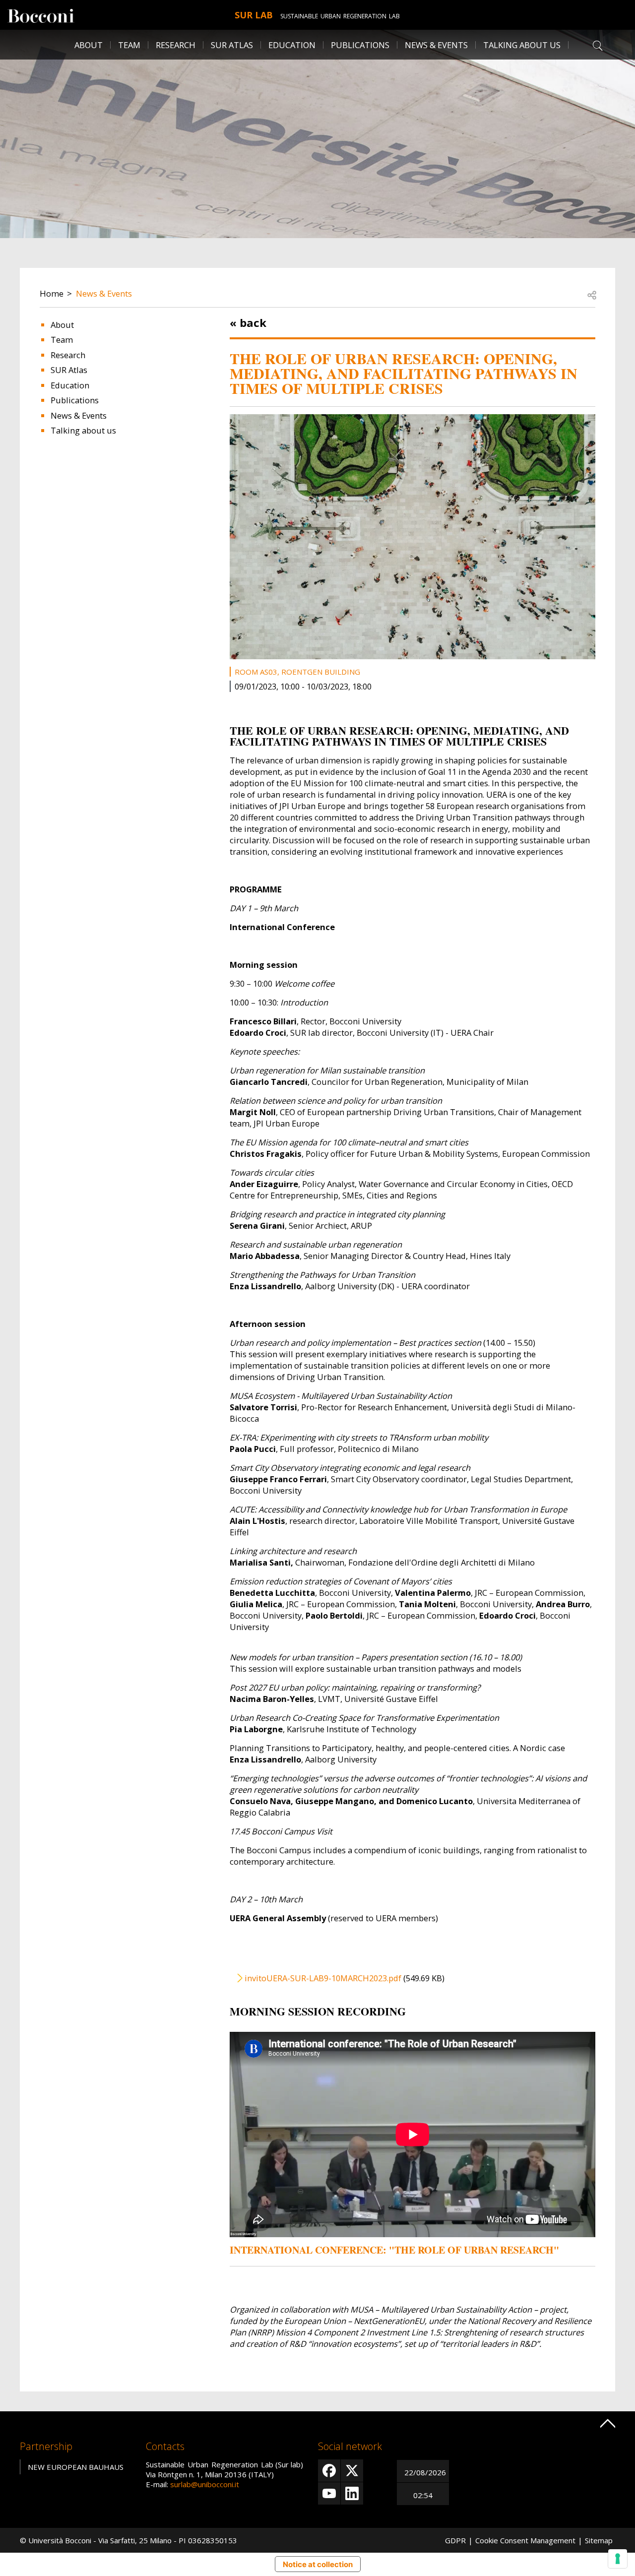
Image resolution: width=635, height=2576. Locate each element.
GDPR (455, 2540)
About (89, 45)
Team (129, 45)
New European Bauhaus (76, 2467)
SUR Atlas (232, 45)
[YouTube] (329, 2493)
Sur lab (254, 15)
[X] (352, 2471)
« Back (248, 322)
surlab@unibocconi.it (205, 2484)
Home (52, 293)
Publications (360, 45)
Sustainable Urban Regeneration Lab (340, 16)
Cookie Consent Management (525, 2540)
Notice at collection (318, 2564)
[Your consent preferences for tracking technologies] (618, 2559)
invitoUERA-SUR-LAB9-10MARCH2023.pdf (323, 1978)
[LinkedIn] (352, 2493)
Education (292, 45)
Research (176, 45)
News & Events (436, 45)
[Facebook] (329, 2471)
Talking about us (522, 45)
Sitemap (599, 2540)
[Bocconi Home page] (41, 15)
